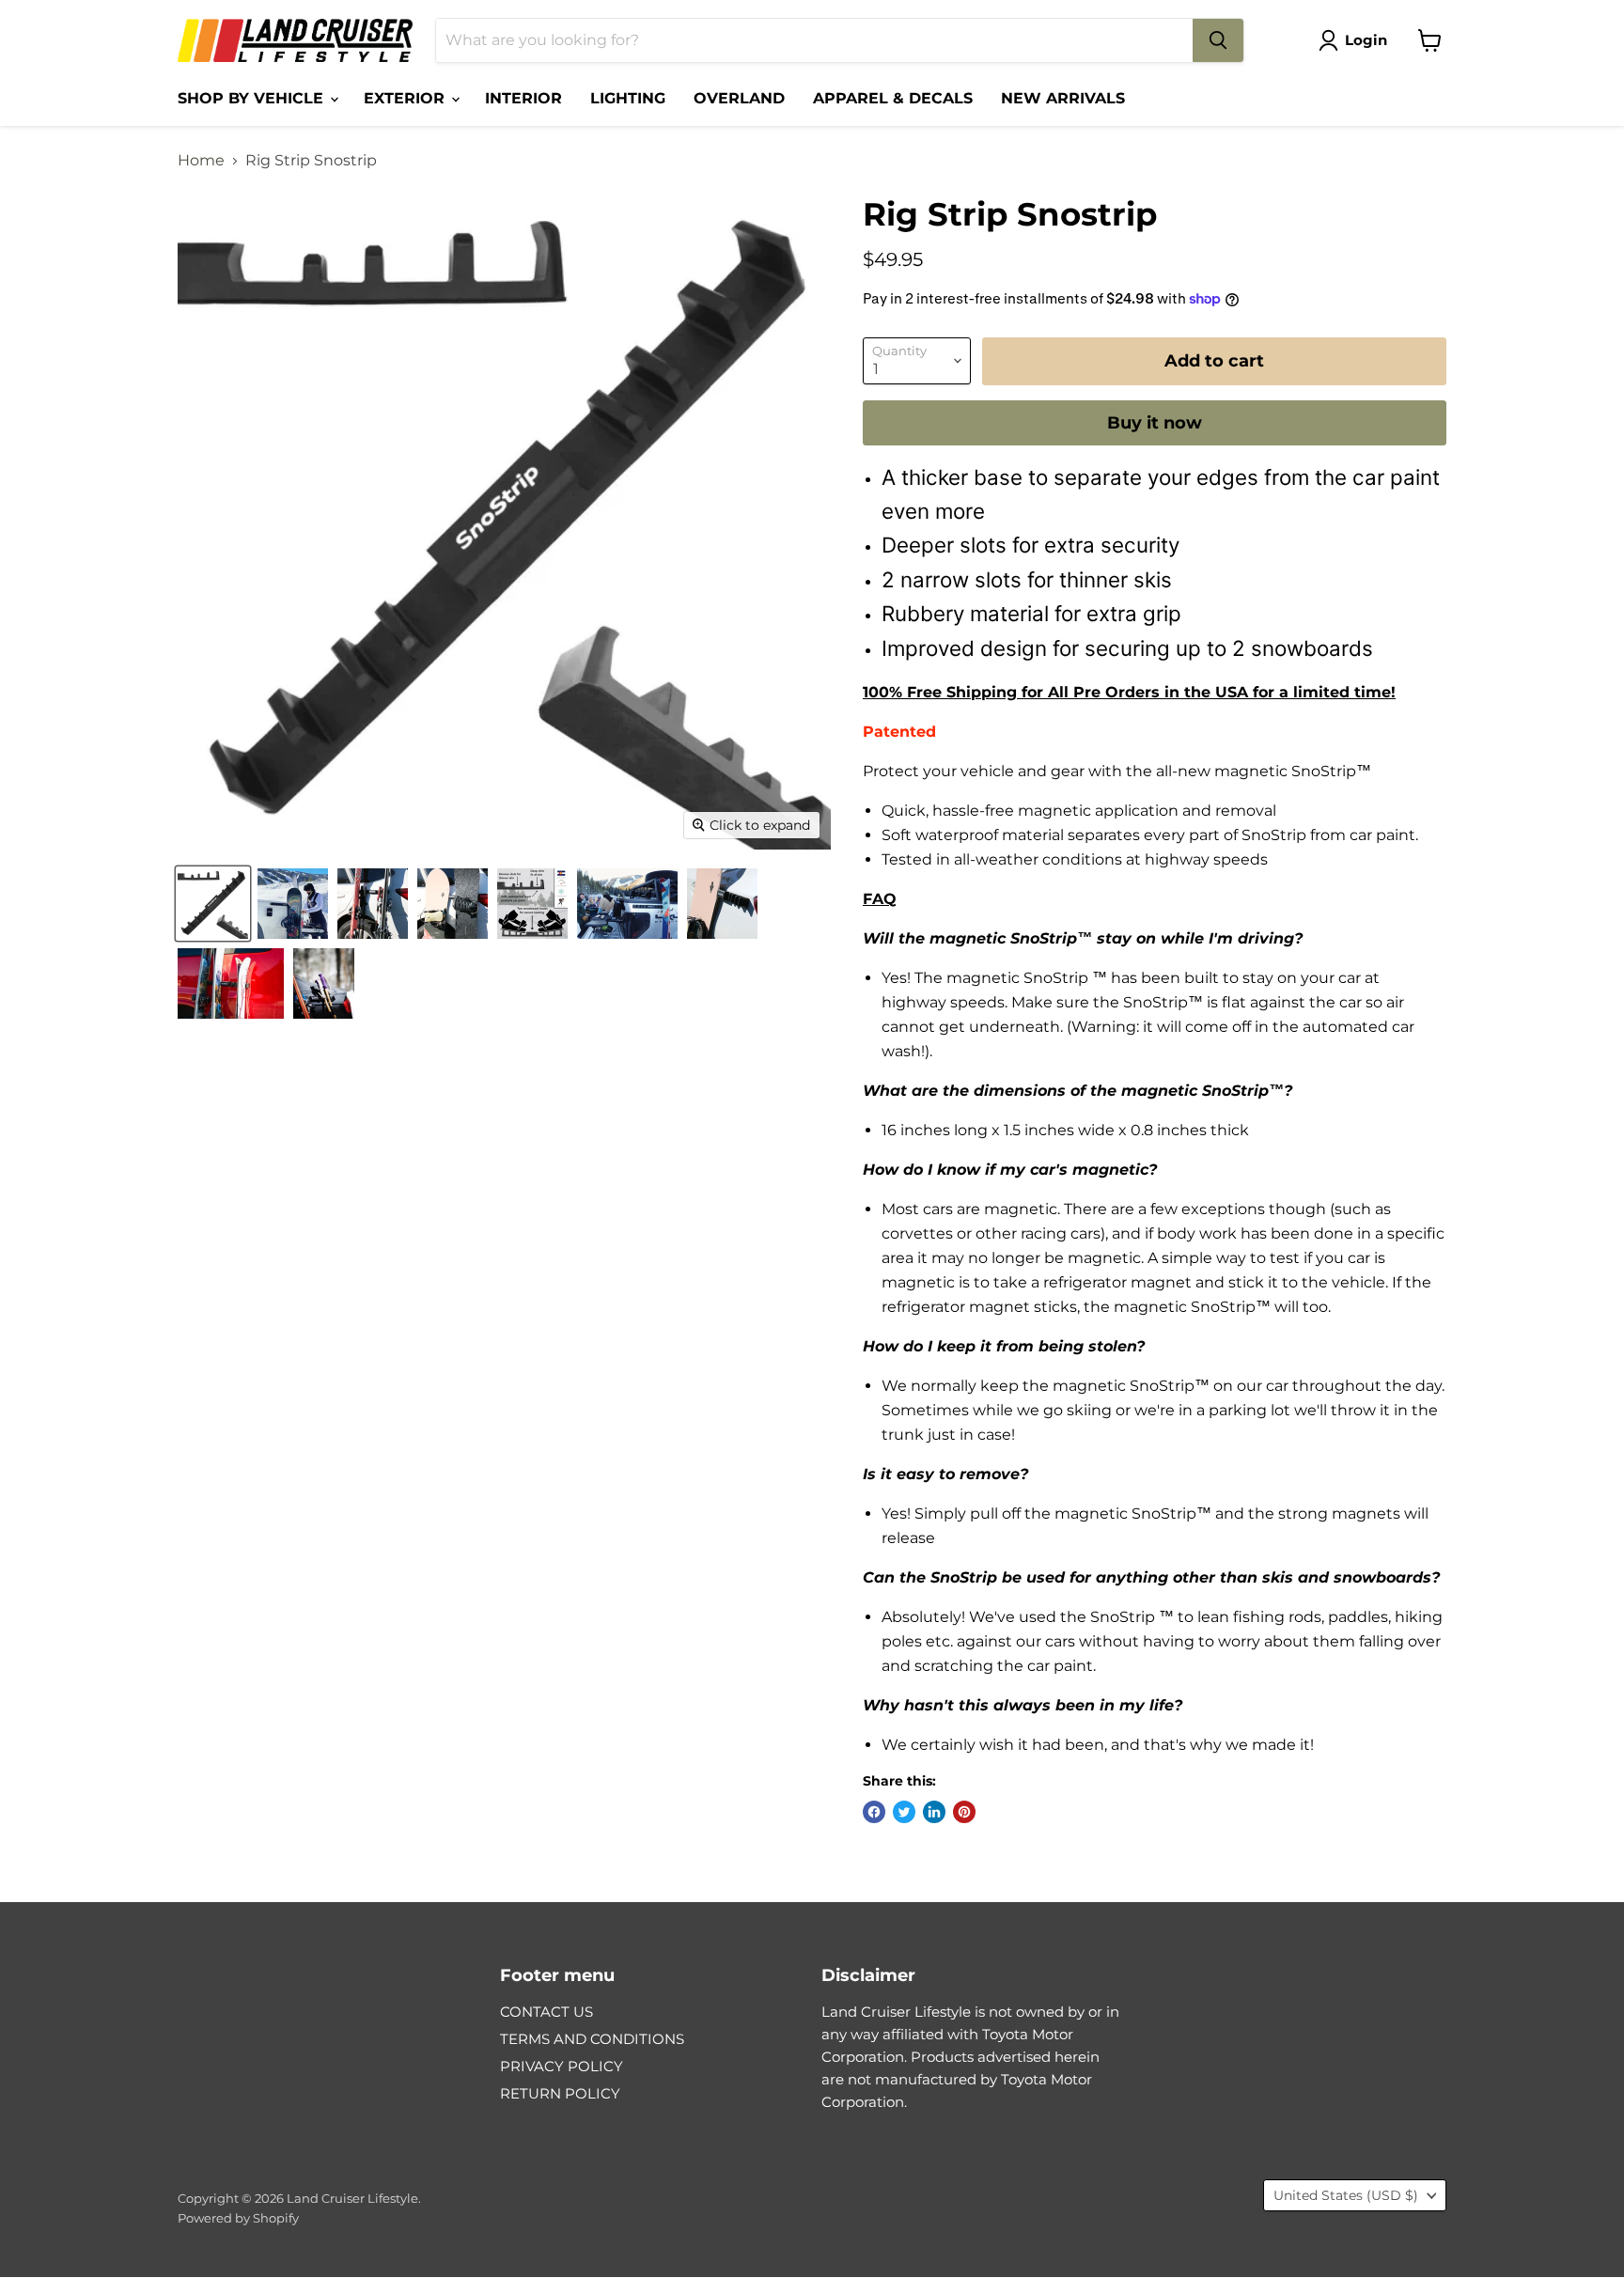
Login (1366, 40)
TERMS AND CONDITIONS (592, 2039)
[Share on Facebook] (874, 1812)
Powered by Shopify (238, 2218)
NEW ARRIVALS (1063, 98)
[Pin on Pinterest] (964, 1812)
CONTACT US (547, 2012)
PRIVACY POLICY (562, 2066)
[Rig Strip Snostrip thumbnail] (213, 904)
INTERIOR (523, 98)
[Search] (1218, 40)
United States (1346, 2195)
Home (201, 161)
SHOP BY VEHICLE (253, 98)
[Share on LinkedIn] (934, 1812)
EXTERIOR (406, 98)
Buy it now (1155, 423)
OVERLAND (739, 98)
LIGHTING (628, 98)
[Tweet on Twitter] (904, 1812)
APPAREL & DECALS (893, 98)
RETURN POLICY (560, 2093)
